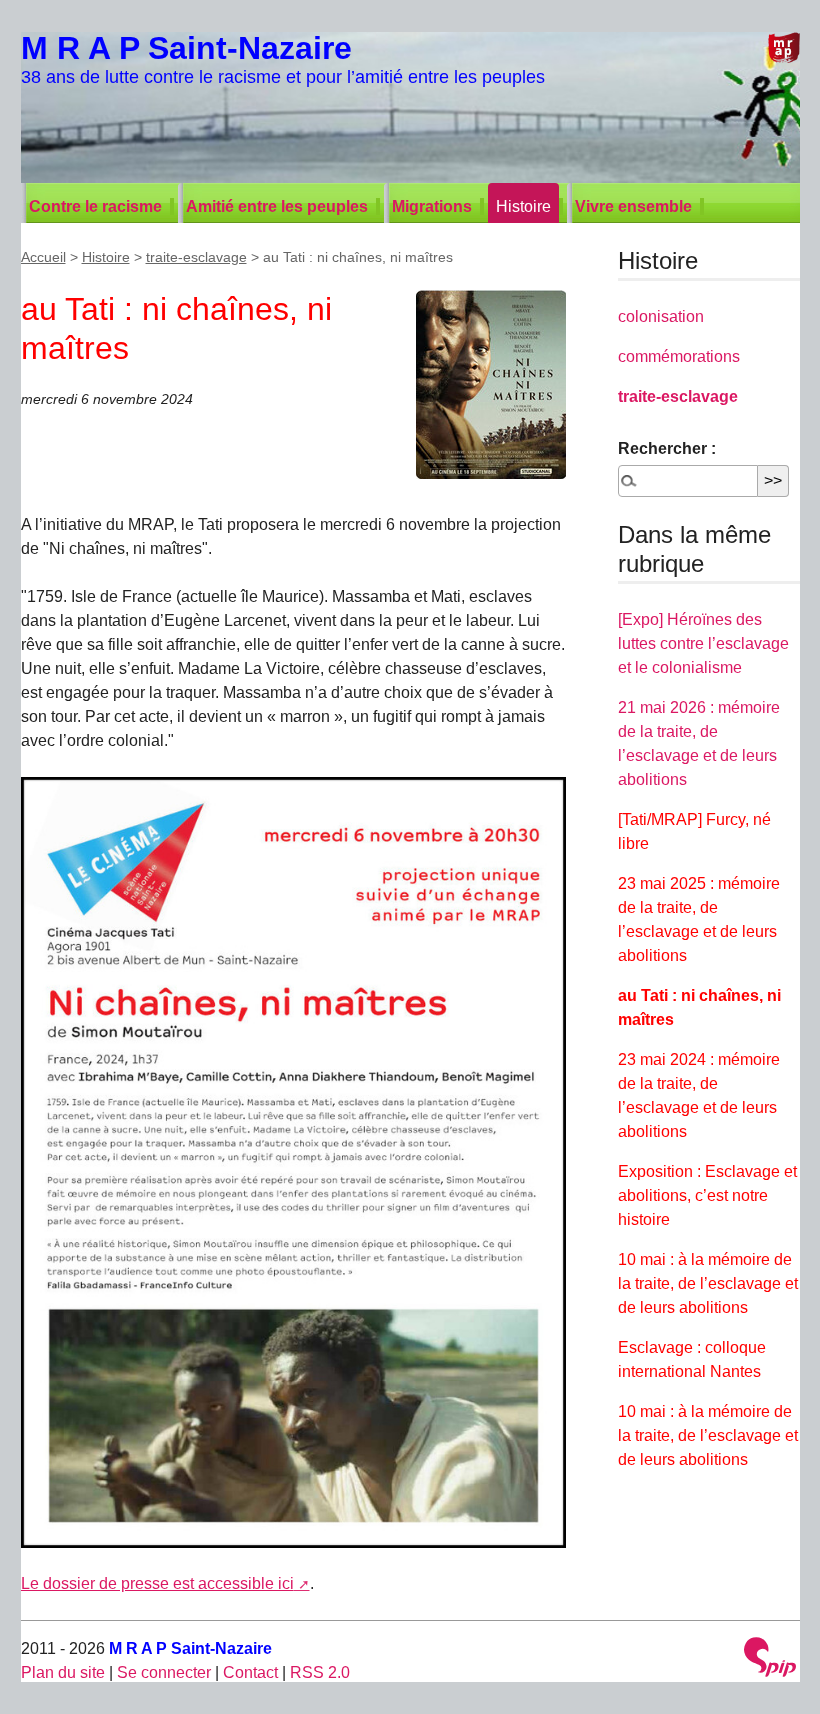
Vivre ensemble (633, 206)
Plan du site (63, 1672)
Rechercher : (667, 448)
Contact (250, 1672)
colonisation (661, 316)
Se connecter (164, 1672)
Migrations (432, 206)
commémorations (679, 356)
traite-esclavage (196, 257)
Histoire (523, 206)
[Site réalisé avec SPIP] (770, 1659)
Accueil (43, 257)
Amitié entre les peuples (277, 206)
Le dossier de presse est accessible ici (157, 1583)
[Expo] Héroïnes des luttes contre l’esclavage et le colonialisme (703, 643)
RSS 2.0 (320, 1672)
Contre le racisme (95, 206)
